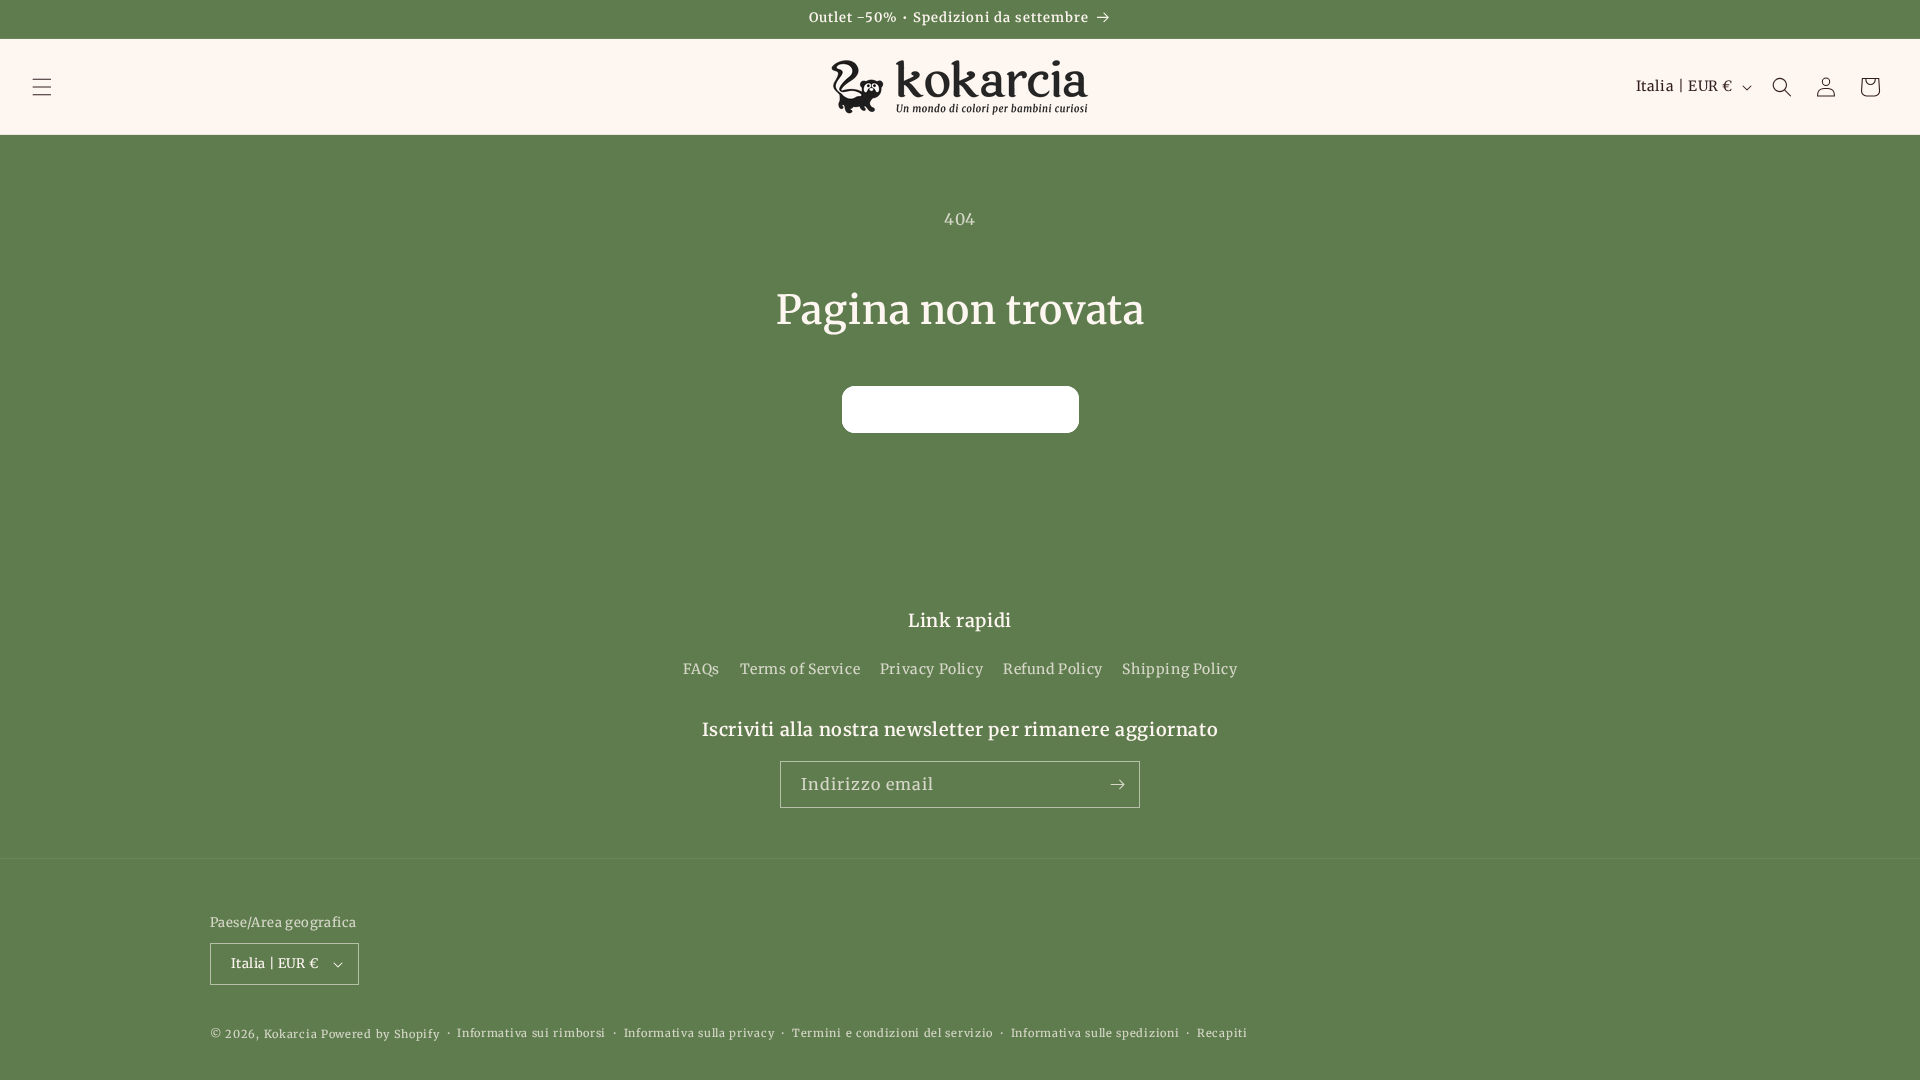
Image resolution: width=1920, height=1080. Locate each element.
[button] (42, 87)
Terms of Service (800, 670)
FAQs (701, 670)
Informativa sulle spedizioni (1095, 1033)
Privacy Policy (931, 670)
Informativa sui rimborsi (531, 1033)
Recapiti (1222, 1033)
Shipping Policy (1179, 670)
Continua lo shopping (960, 408)
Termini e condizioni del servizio (892, 1033)
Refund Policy (1053, 670)
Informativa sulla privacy (699, 1033)
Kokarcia (292, 1034)
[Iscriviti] (1117, 784)
